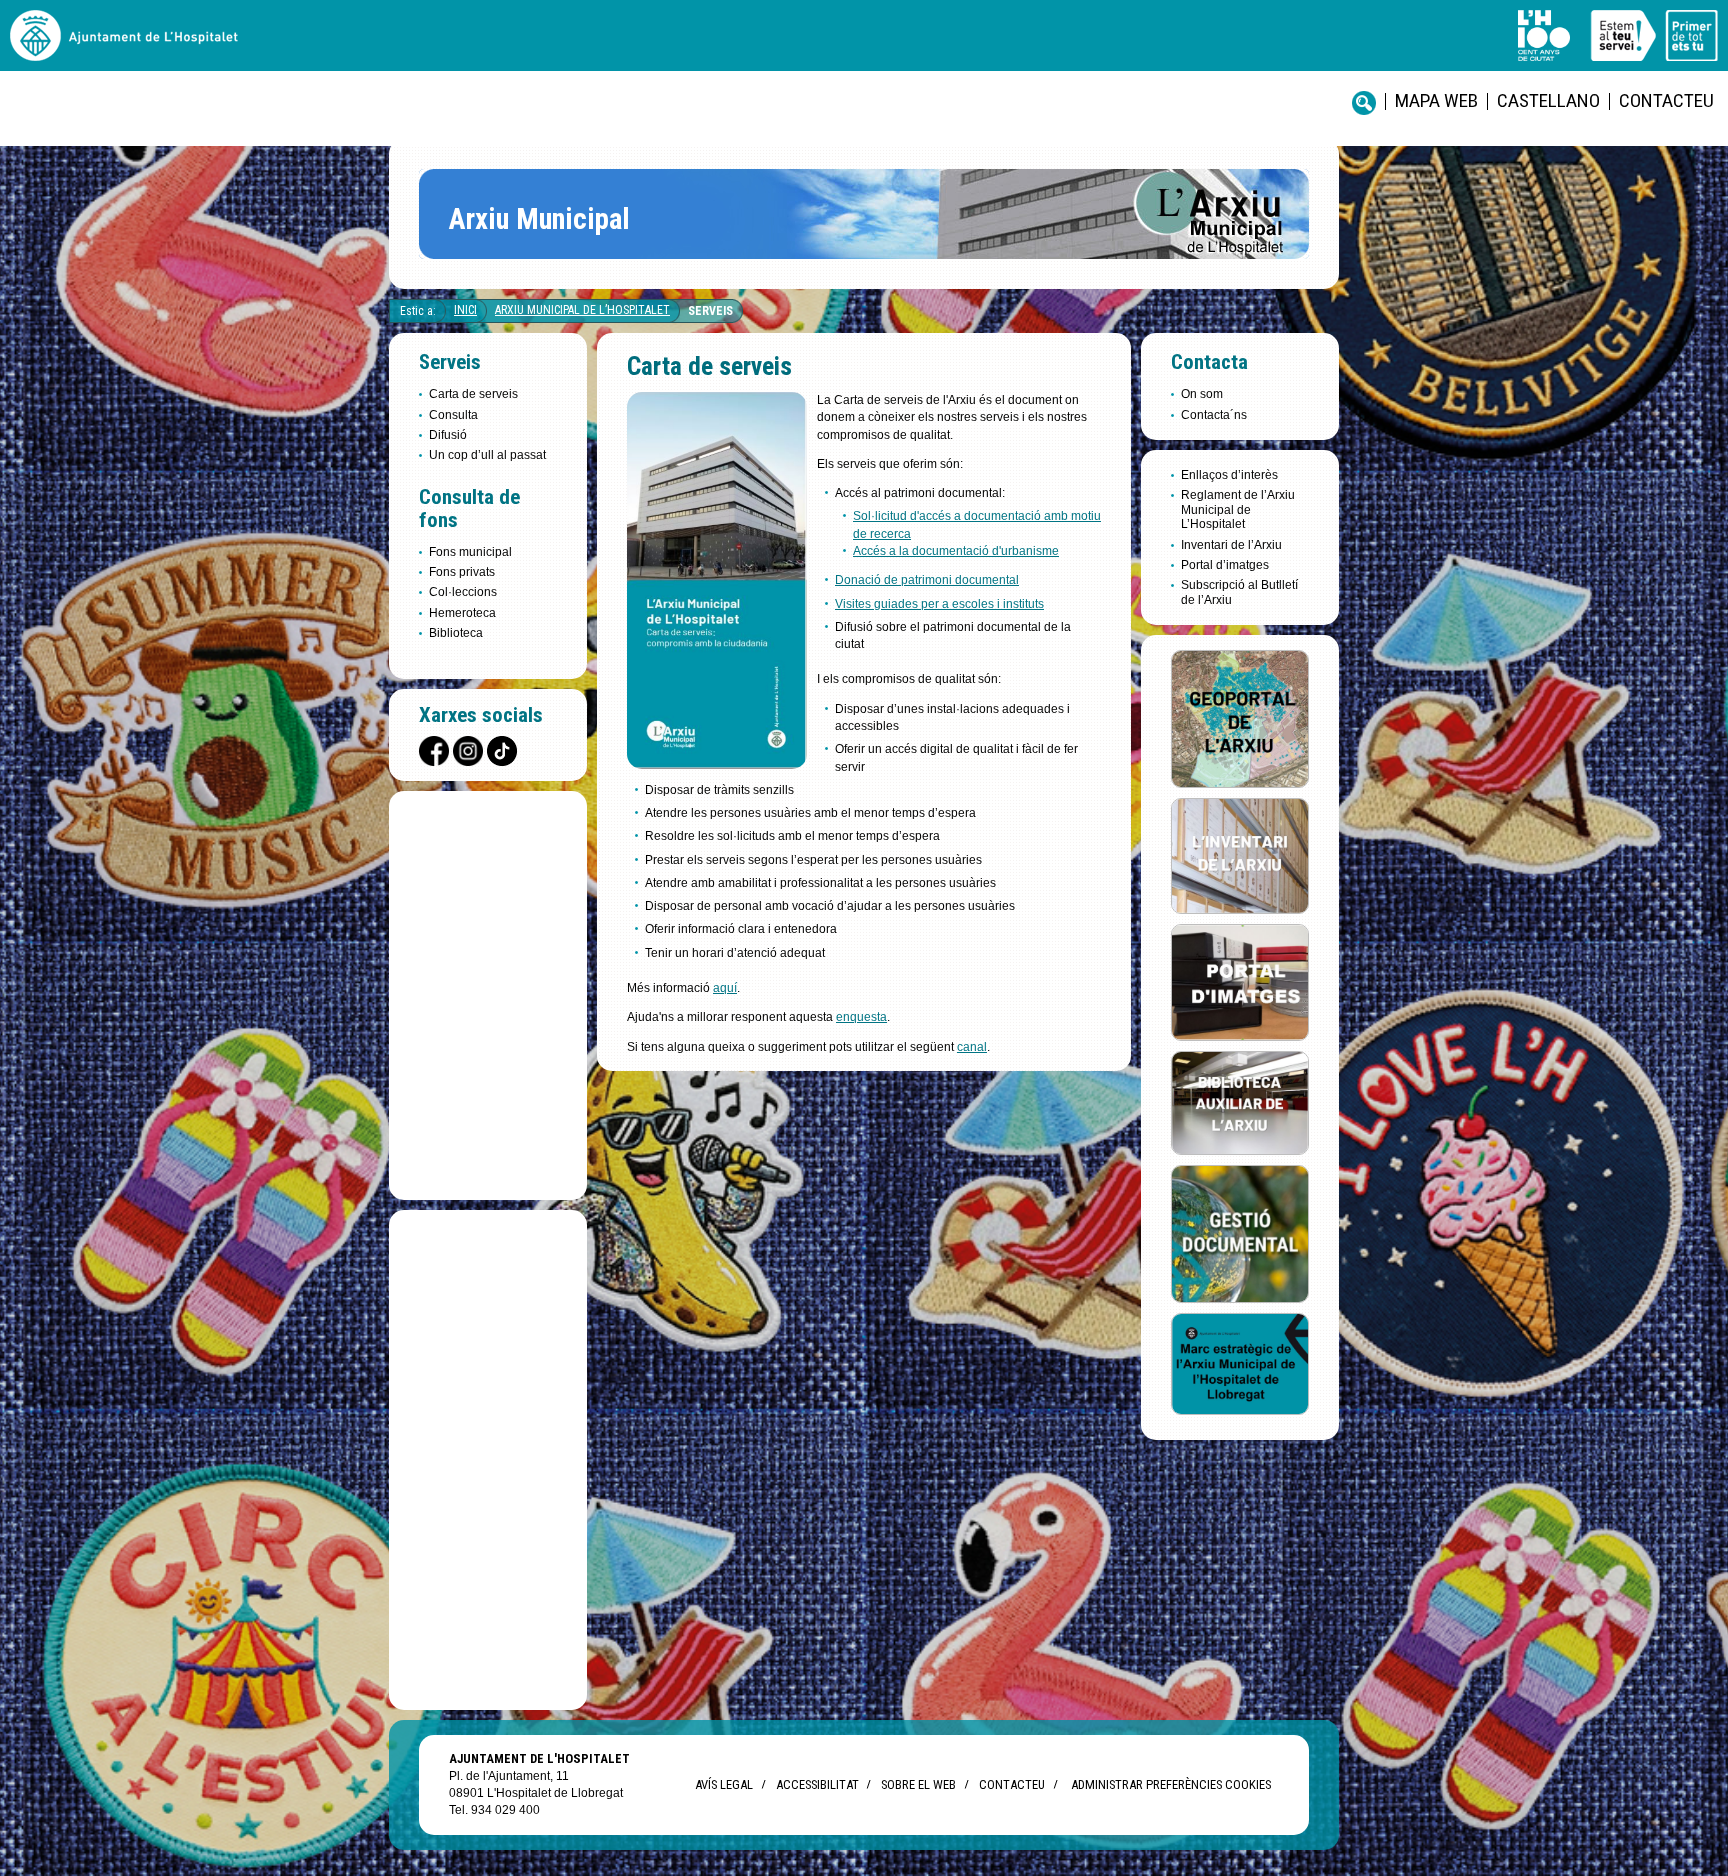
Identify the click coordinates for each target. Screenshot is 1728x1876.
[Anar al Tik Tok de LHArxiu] (502, 751)
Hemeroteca (462, 613)
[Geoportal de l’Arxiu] (1240, 717)
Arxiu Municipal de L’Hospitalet (582, 310)
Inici (465, 310)
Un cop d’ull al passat (487, 455)
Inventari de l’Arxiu (1231, 545)
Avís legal (724, 1784)
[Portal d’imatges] (1240, 981)
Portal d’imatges (1225, 565)
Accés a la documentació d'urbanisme (956, 551)
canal (972, 1047)
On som (1202, 394)
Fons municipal (470, 552)
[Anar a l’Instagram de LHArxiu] (468, 751)
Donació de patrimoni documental (927, 580)
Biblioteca (456, 633)
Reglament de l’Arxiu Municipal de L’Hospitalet (1238, 509)
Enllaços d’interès (1229, 475)
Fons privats (462, 572)
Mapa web (1436, 100)
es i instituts (1012, 604)
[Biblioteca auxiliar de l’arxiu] (1240, 1101)
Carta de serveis (473, 394)
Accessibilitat (817, 1784)
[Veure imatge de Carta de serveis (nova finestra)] (717, 763)
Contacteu (1666, 100)
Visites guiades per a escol (908, 604)
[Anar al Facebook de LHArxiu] (434, 751)
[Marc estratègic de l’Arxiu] (1240, 1362)
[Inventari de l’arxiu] (1240, 854)
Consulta (453, 415)
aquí (725, 988)
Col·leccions (463, 592)
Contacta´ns (1214, 415)
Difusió (448, 435)
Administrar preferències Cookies (1171, 1784)
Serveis (710, 311)
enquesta (861, 1017)
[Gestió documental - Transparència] (1240, 1232)
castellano (1548, 100)
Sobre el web (918, 1784)
